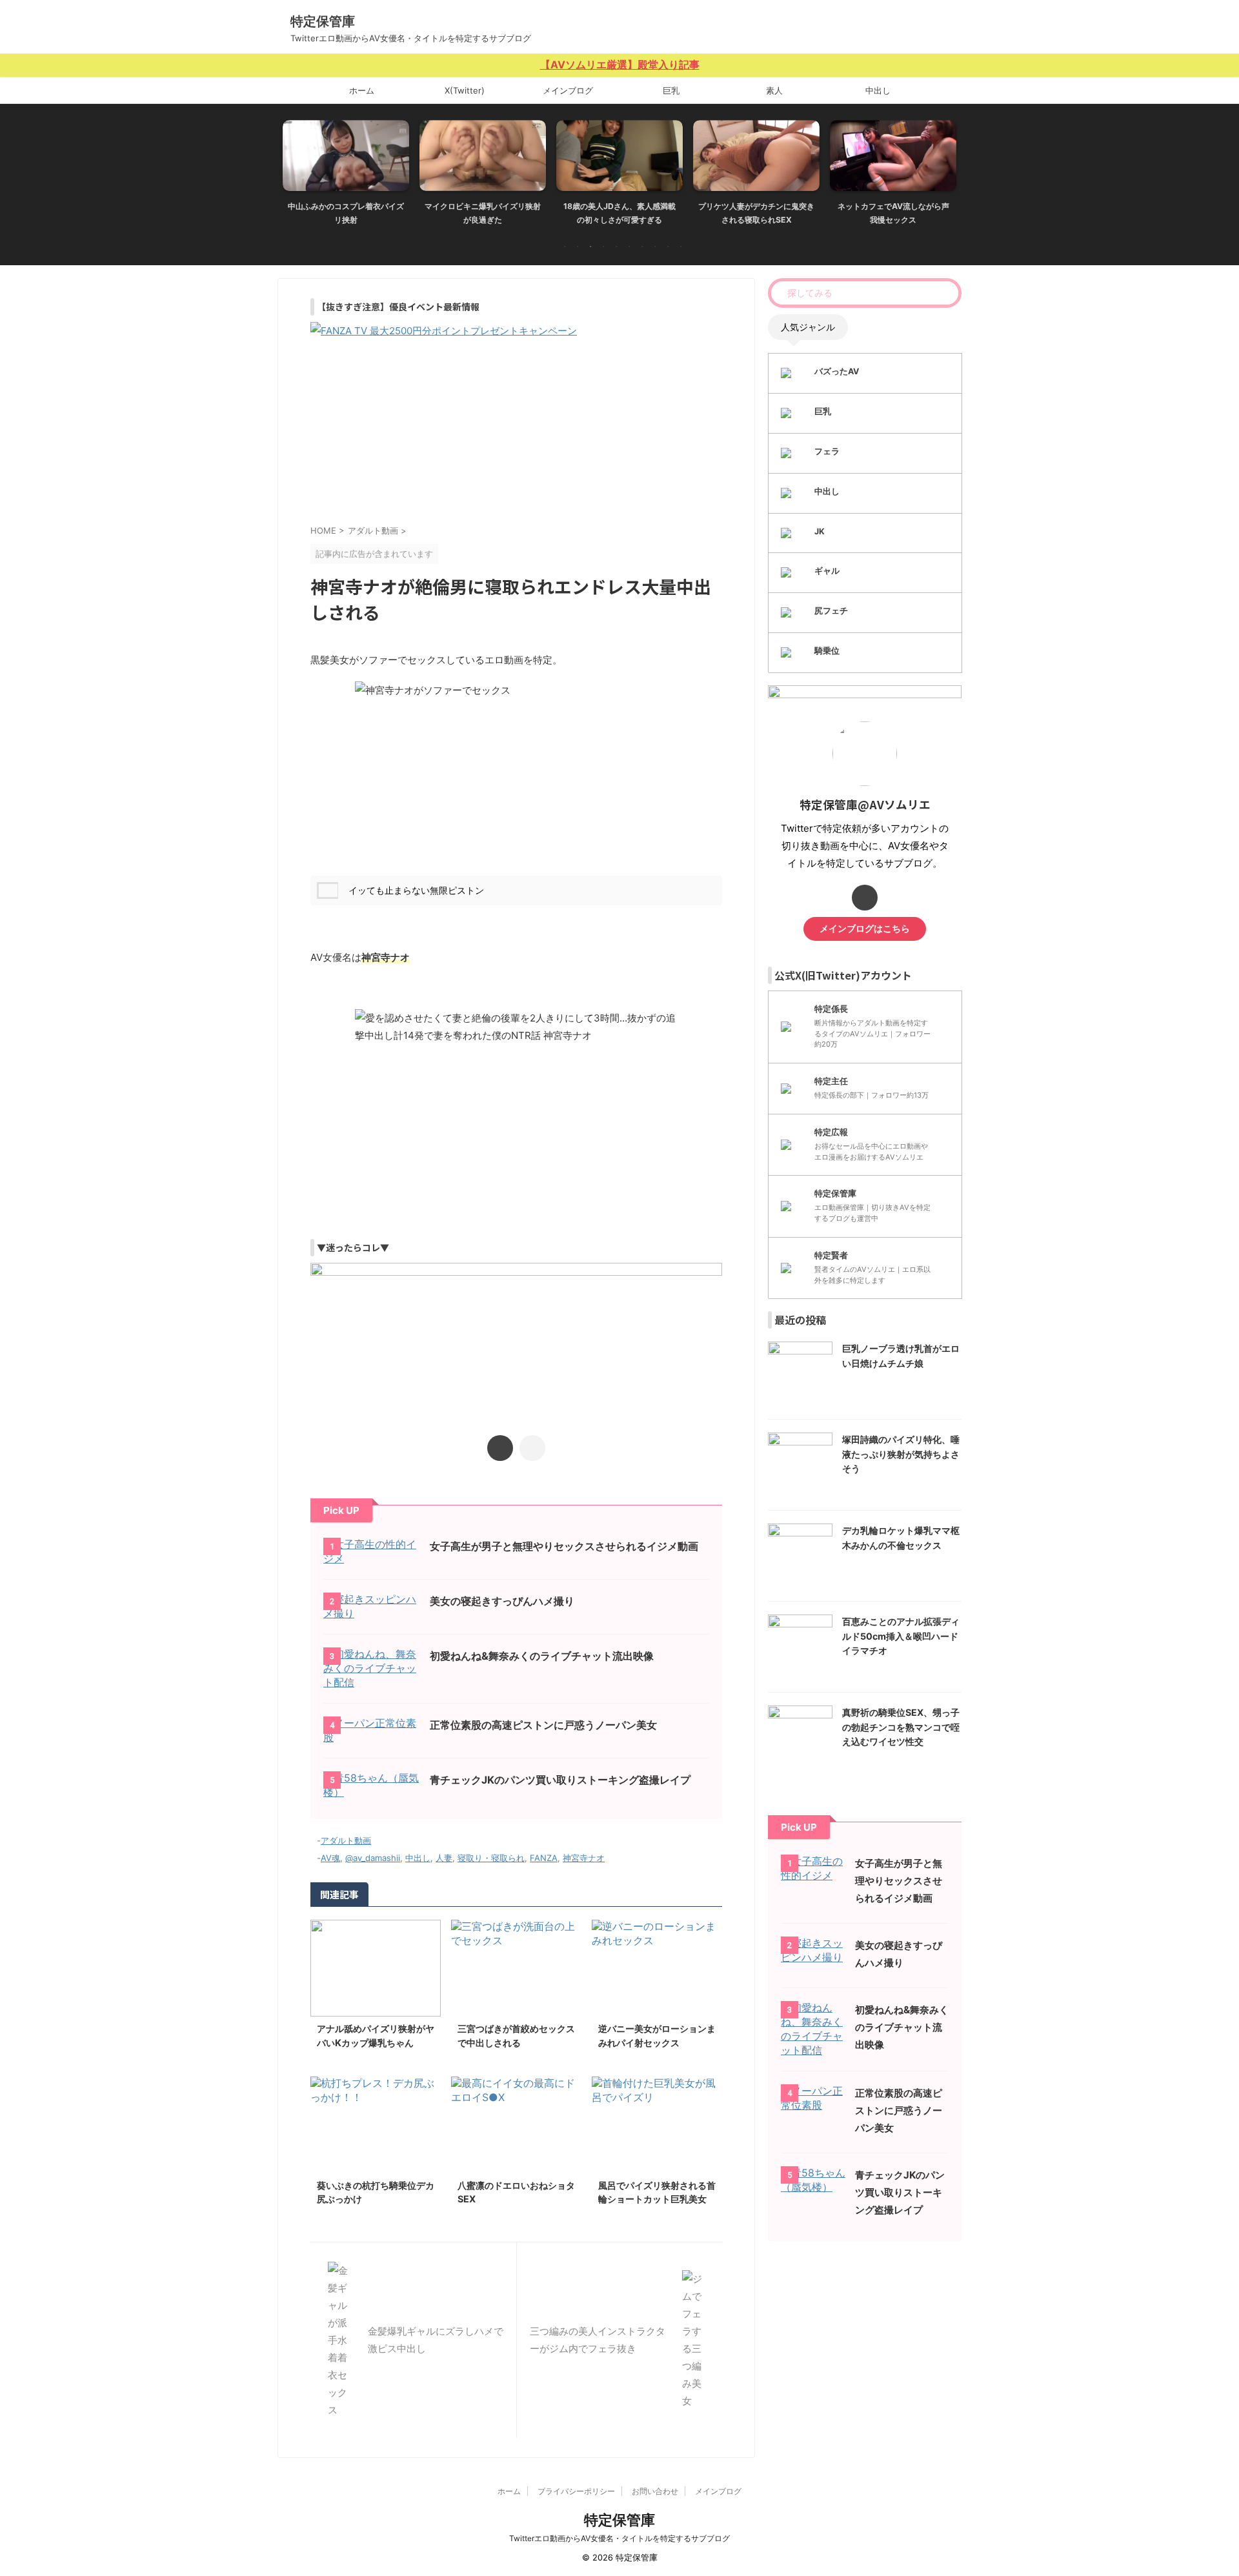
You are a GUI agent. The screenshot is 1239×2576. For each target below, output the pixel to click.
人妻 (444, 1858)
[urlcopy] (532, 1448)
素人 (774, 90)
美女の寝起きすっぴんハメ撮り (502, 1601)
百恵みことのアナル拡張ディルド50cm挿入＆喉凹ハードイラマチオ (901, 1636)
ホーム (362, 90)
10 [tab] (681, 247)
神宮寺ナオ (584, 1858)
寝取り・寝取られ (491, 1858)
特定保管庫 (323, 21)
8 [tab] (655, 247)
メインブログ (568, 90)
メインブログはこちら (865, 929)
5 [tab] (616, 247)
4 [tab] (603, 247)
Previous (295, 169)
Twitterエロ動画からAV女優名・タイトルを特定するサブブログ (619, 2538)
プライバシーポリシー (576, 2491)
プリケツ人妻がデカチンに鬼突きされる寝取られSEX (756, 213)
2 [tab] (578, 247)
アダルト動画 (346, 1840)
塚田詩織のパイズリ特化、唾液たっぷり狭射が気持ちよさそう (901, 1454)
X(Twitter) (465, 90)
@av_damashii (373, 1858)
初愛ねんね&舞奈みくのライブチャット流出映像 (542, 1656)
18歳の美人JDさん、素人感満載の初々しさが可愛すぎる (619, 213)
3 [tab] (590, 247)
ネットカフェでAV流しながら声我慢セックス (893, 213)
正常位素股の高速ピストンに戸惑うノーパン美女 (543, 1725)
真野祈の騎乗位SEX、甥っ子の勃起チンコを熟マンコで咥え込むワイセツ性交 (901, 1727)
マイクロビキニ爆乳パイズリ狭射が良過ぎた (483, 213)
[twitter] (500, 1448)
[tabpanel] (346, 176)
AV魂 (330, 1858)
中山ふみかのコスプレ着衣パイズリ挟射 (346, 213)
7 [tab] (642, 247)
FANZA (544, 1858)
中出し (878, 90)
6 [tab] (629, 247)
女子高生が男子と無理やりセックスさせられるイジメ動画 (564, 1546)
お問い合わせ (655, 2491)
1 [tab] (565, 247)
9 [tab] (668, 247)
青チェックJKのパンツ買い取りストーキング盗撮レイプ (560, 1780)
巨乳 (671, 90)
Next (944, 169)
